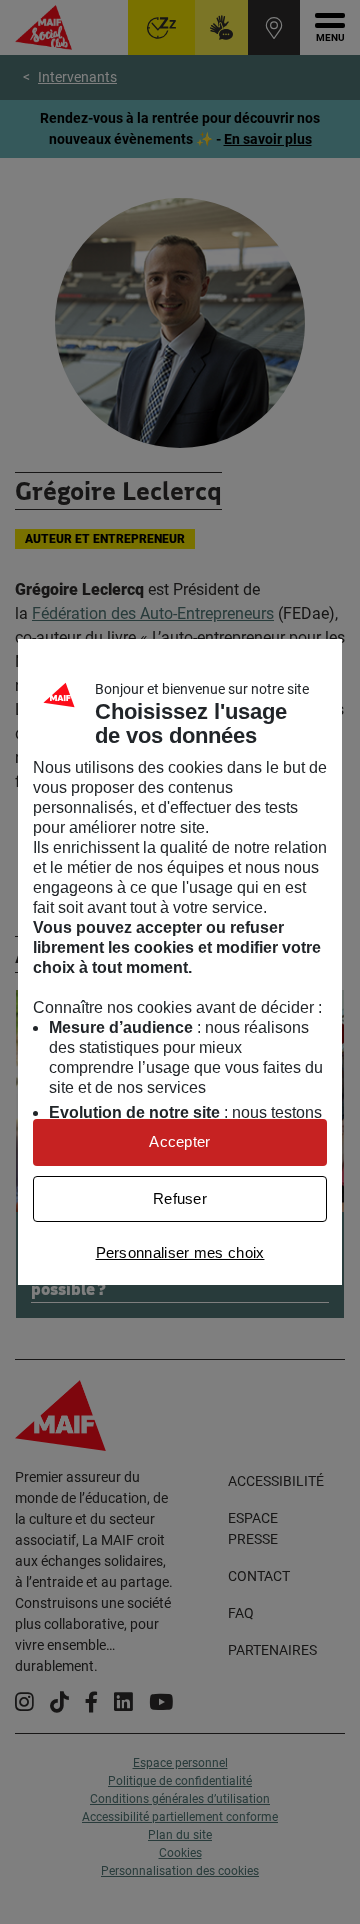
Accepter (179, 1141)
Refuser (180, 1198)
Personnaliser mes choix (180, 1252)
